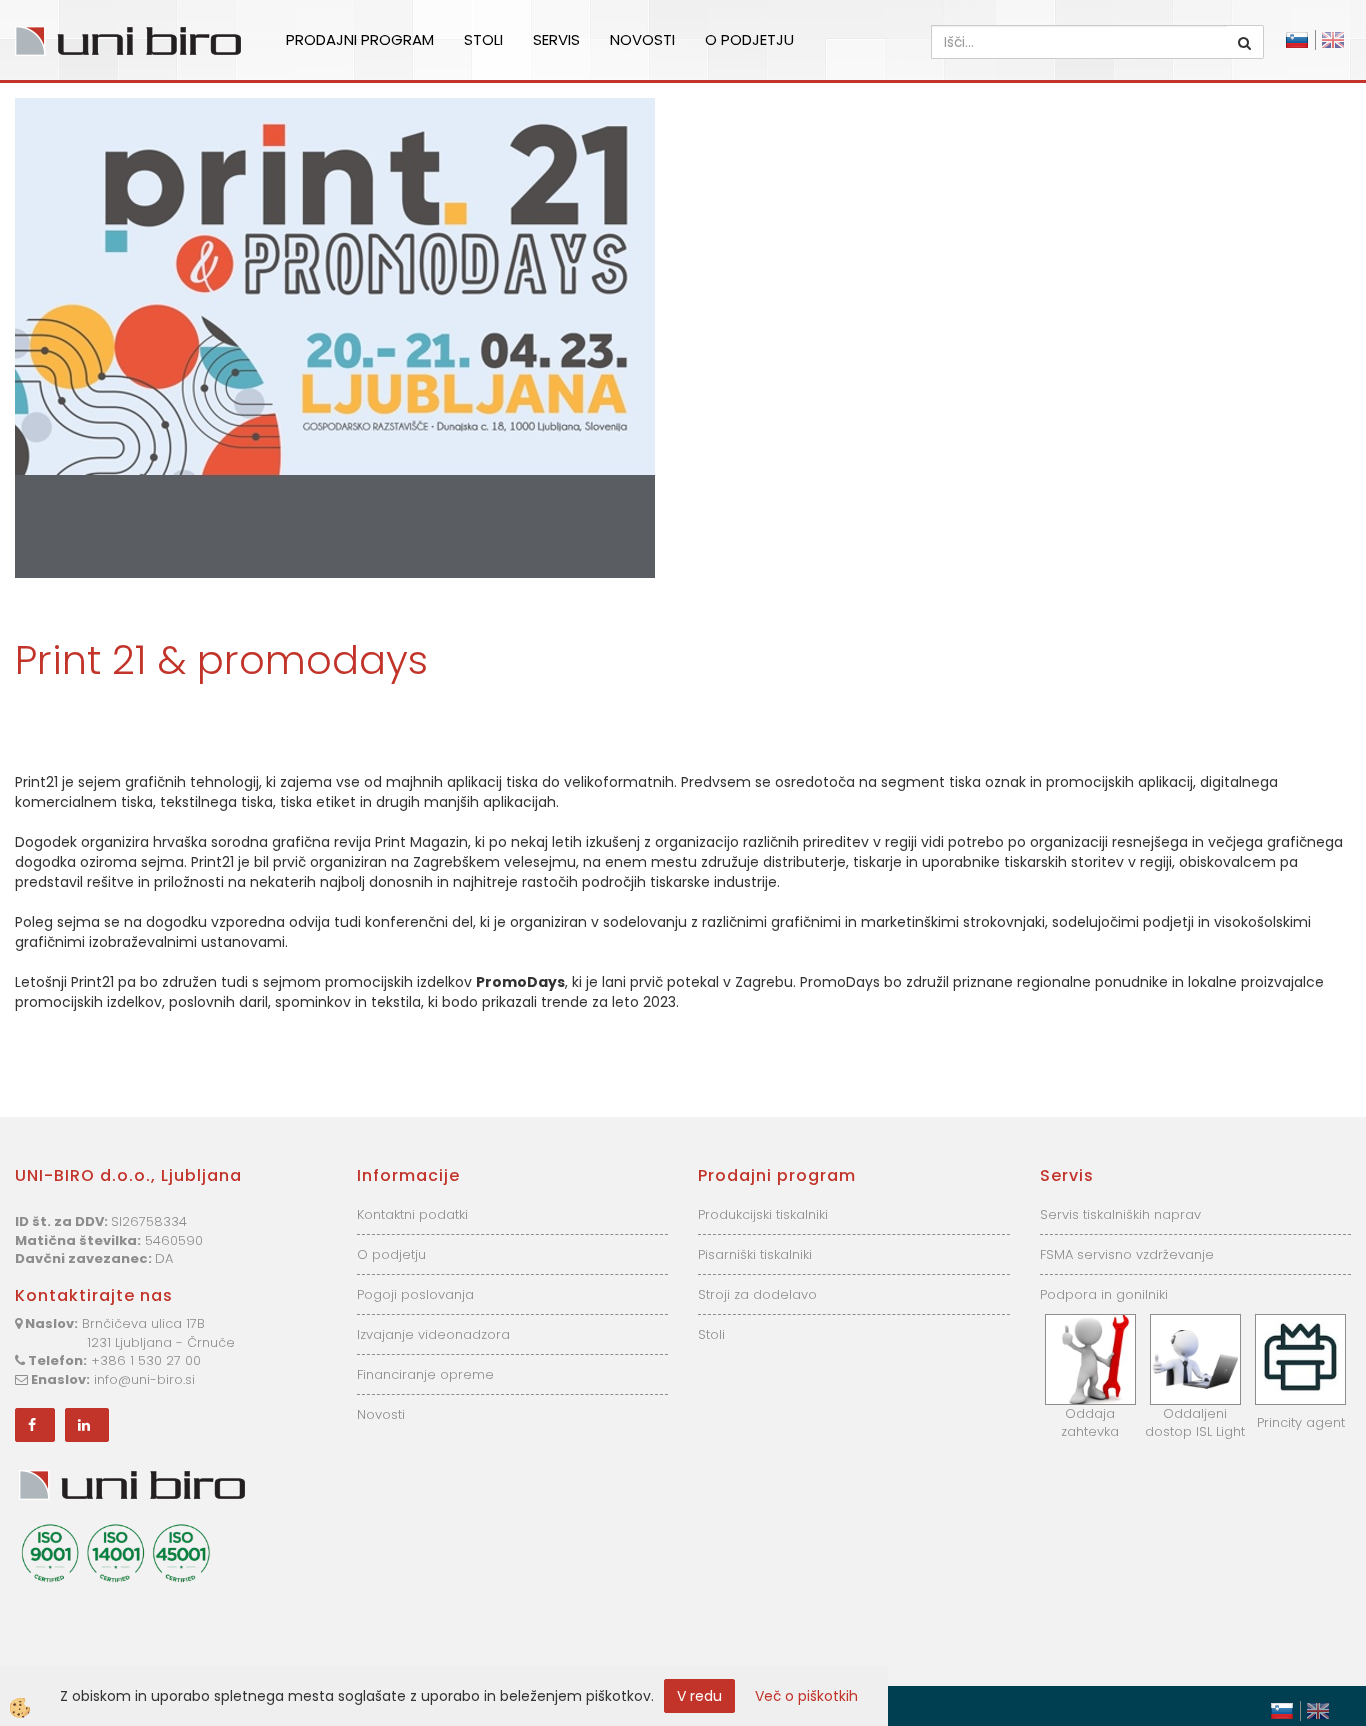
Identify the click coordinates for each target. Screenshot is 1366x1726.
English (1333, 40)
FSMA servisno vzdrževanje (1127, 1254)
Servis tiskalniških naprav (1120, 1214)
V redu (699, 1696)
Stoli (483, 39)
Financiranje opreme (425, 1374)
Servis (556, 39)
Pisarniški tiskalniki (755, 1254)
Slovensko (1297, 40)
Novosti (642, 39)
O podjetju (749, 39)
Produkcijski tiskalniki (763, 1214)
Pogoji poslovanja (415, 1294)
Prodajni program (360, 39)
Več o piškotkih (806, 1696)
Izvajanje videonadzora (433, 1334)
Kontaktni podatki (412, 1214)
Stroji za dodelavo (757, 1294)
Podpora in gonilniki (1104, 1294)
